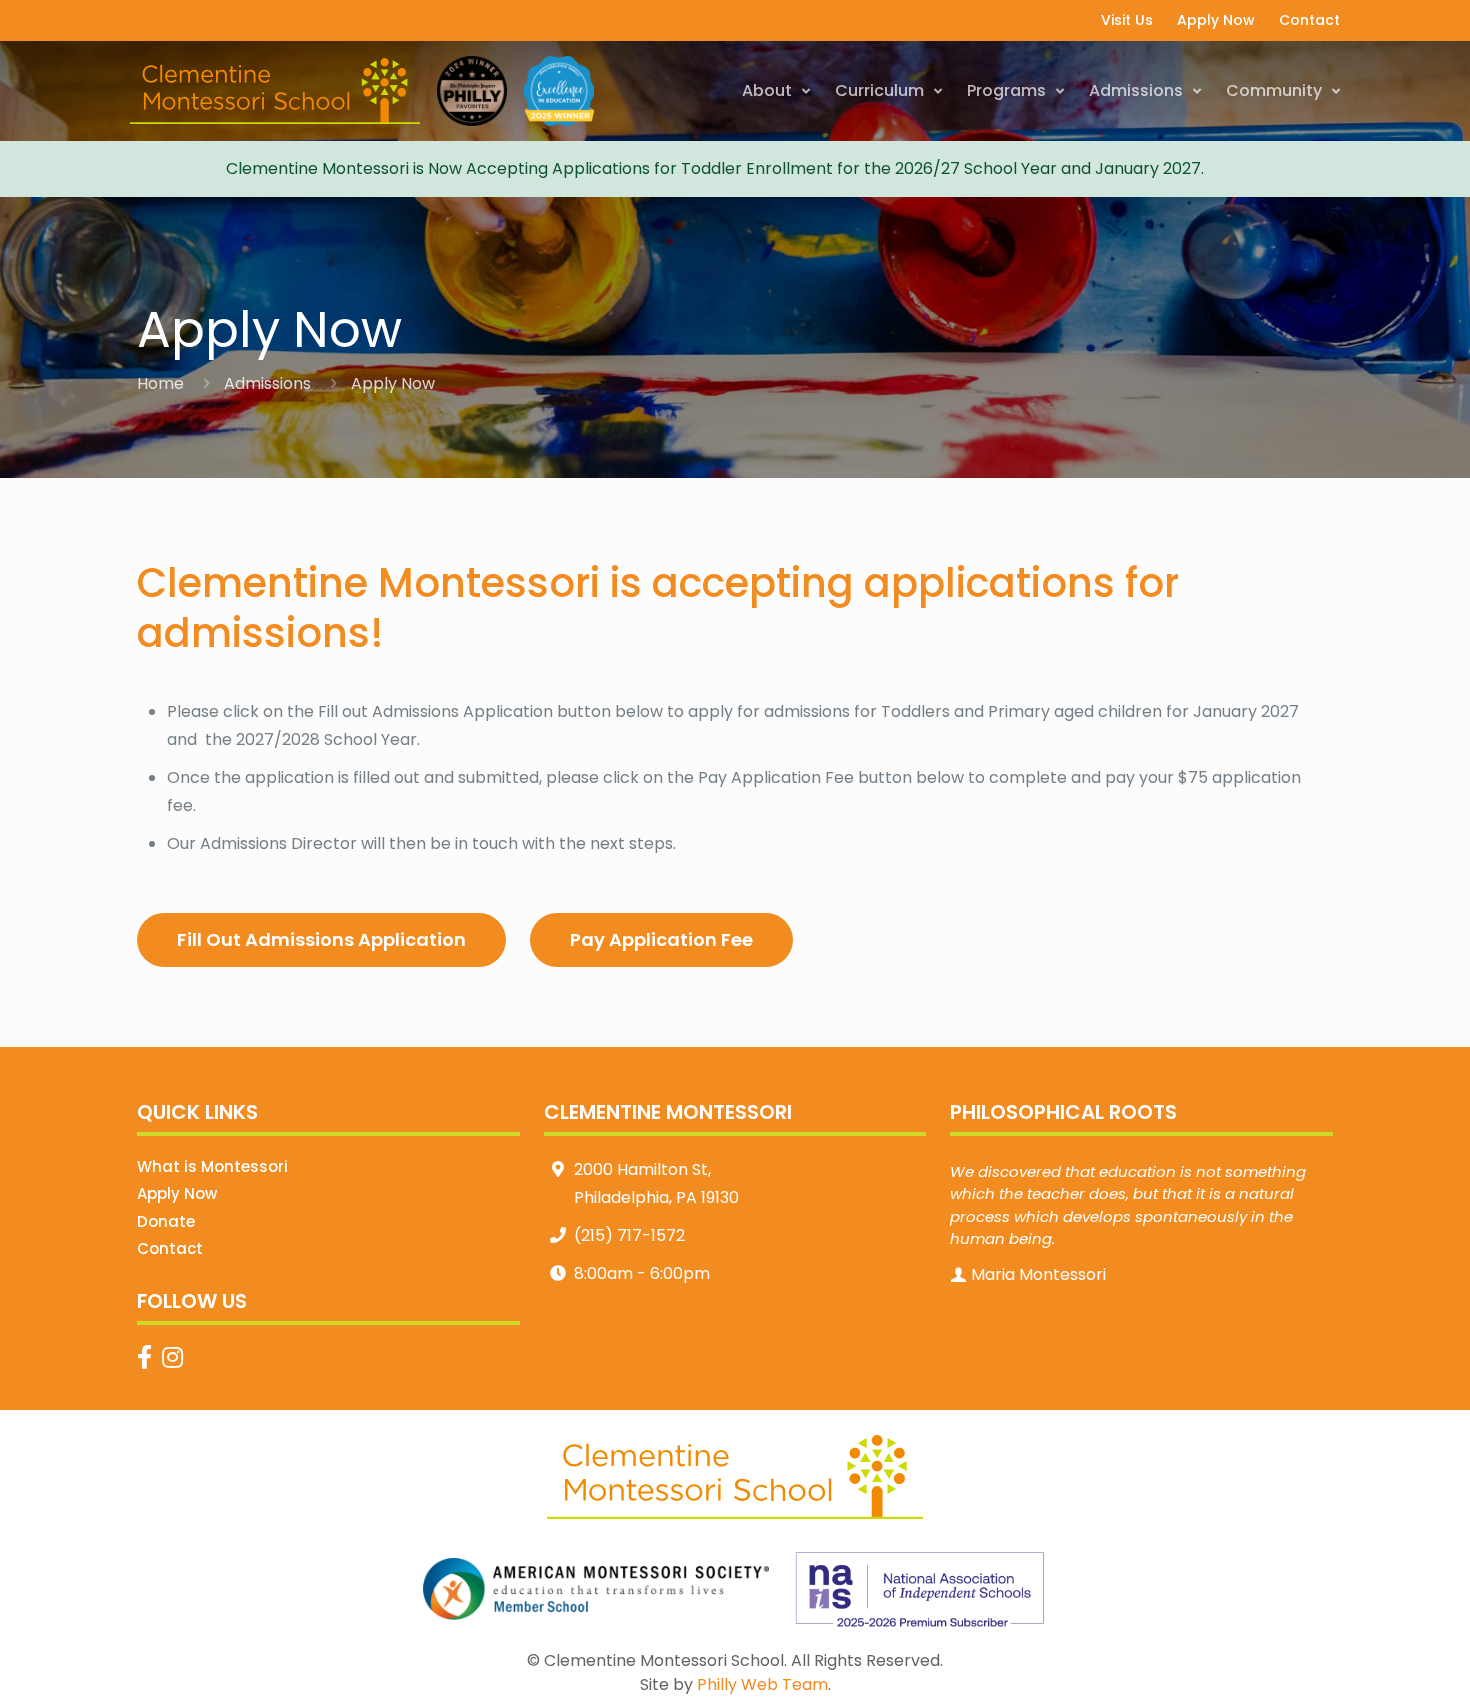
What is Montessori (212, 1166)
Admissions (267, 383)
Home (160, 383)
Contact (170, 1248)
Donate (166, 1221)
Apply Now (177, 1193)
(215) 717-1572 (629, 1235)
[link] (596, 1589)
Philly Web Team (762, 1684)
